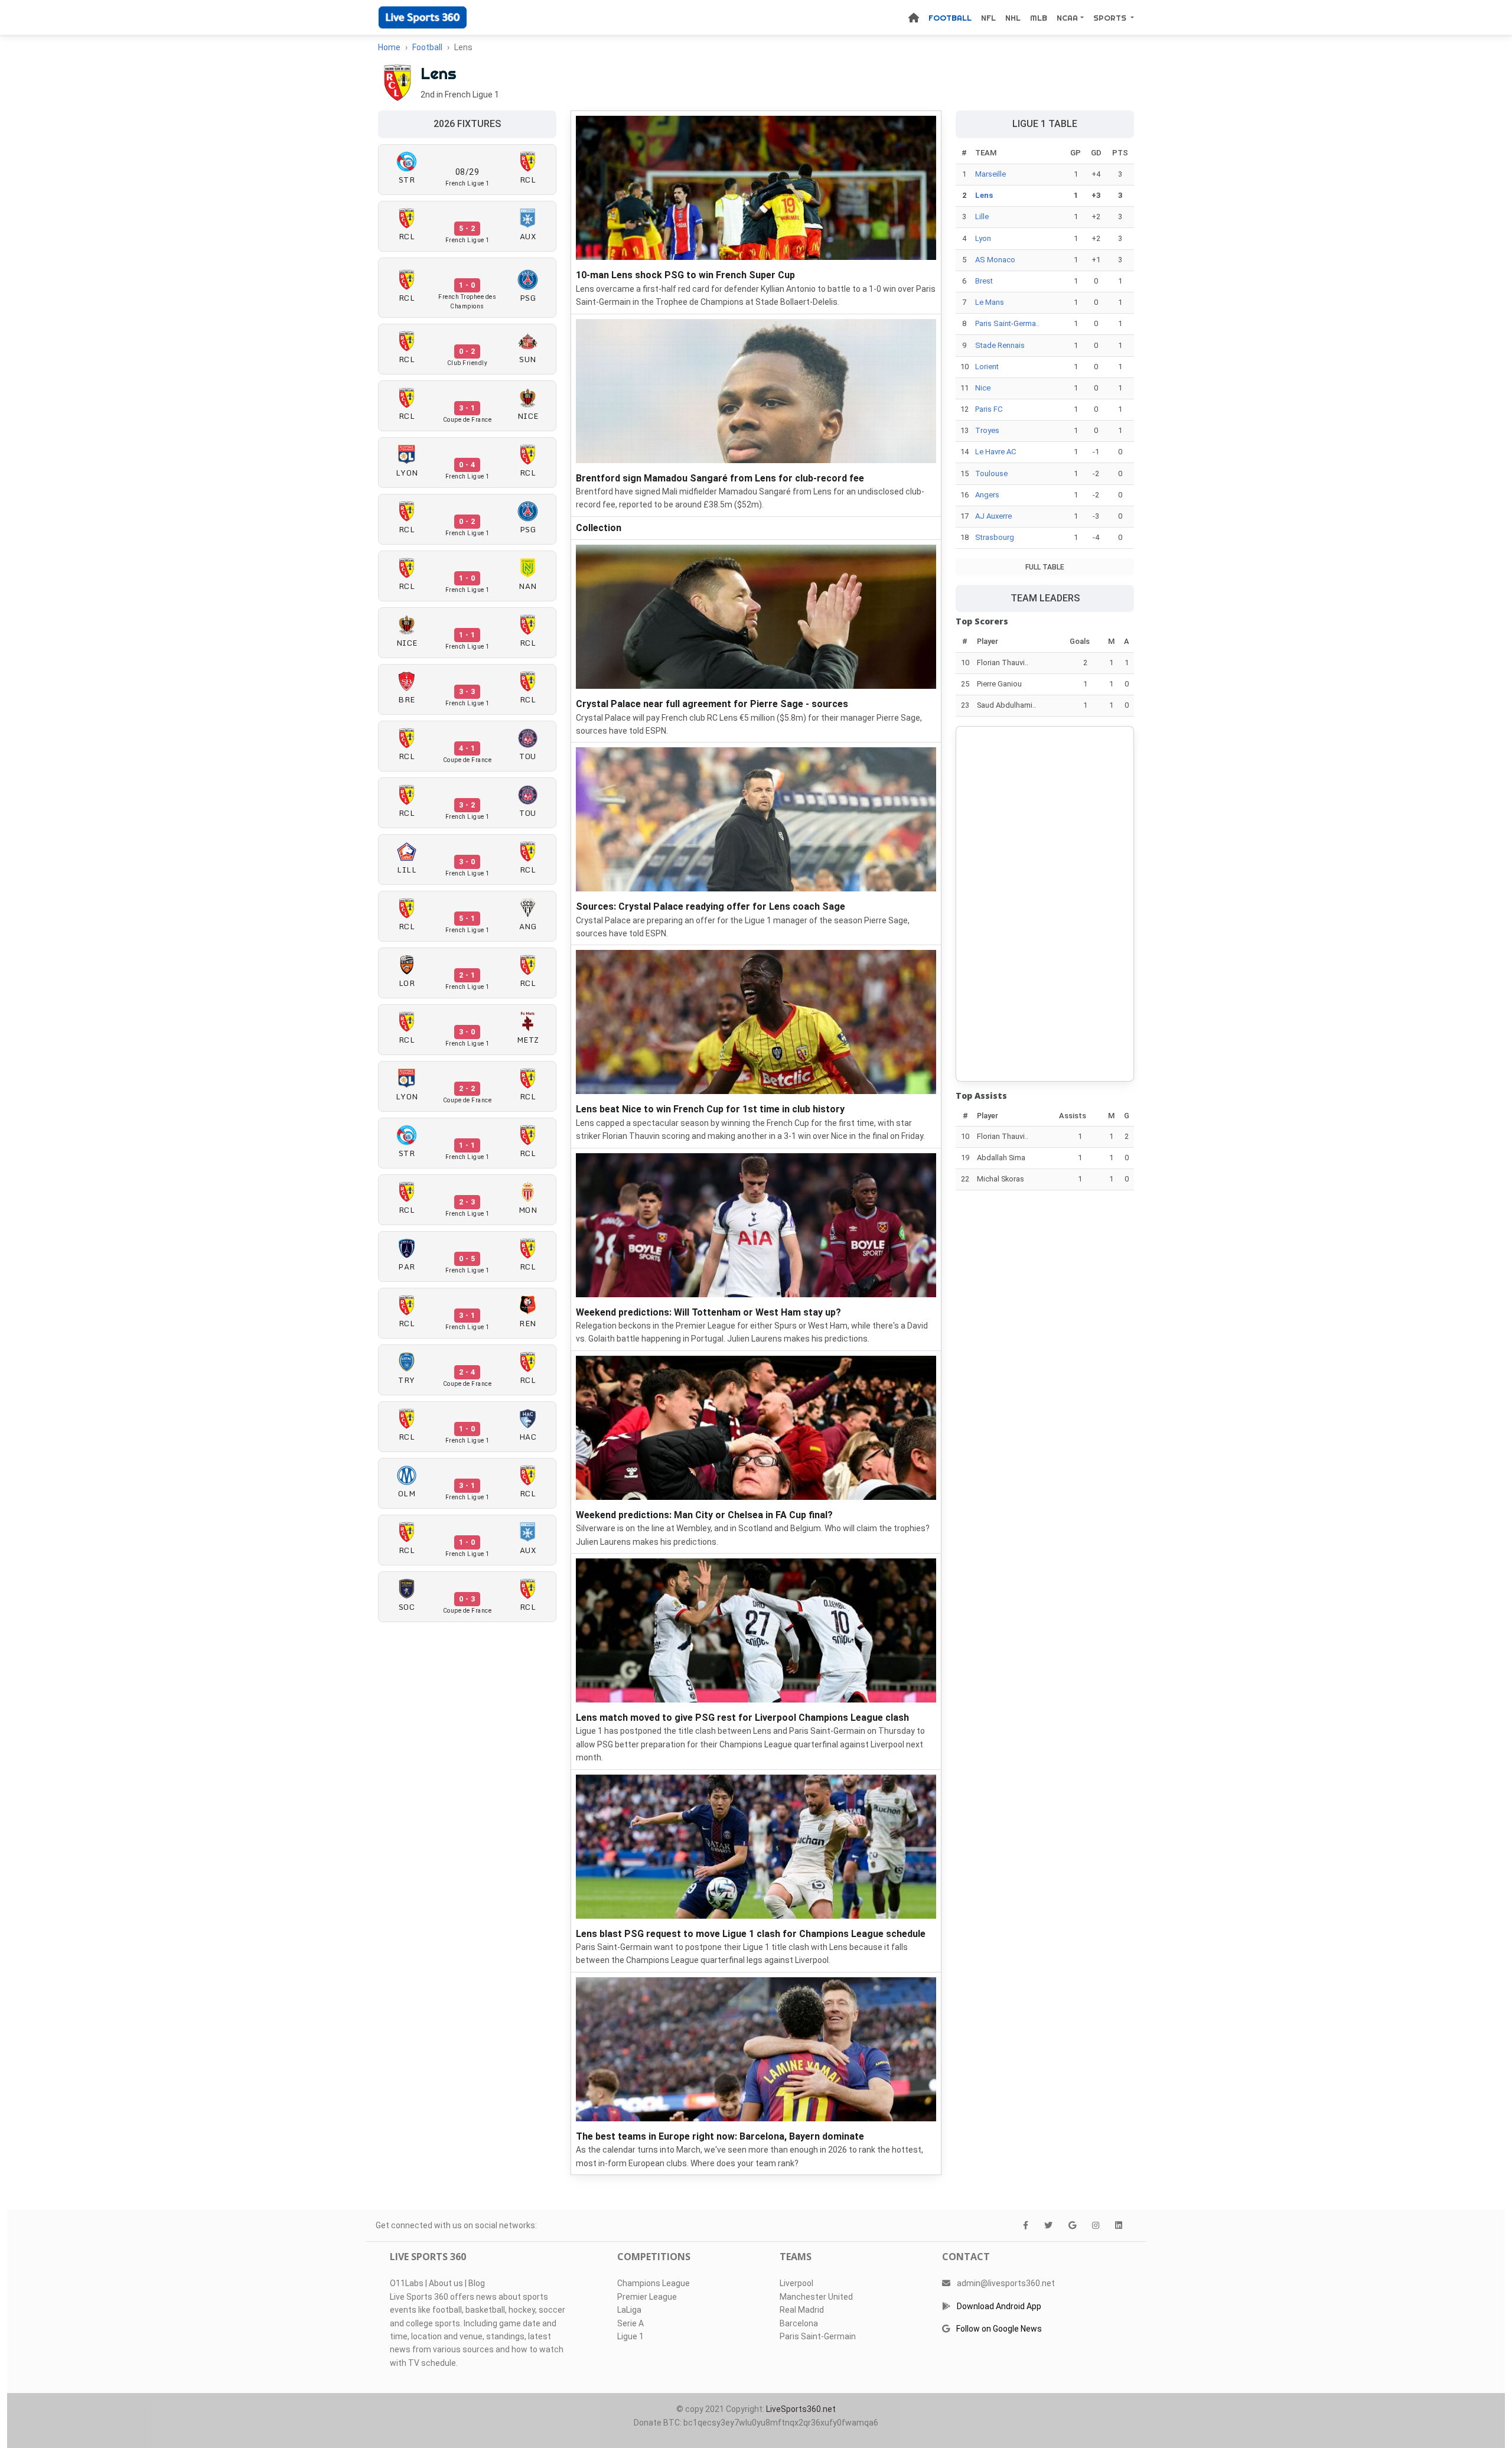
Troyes (987, 430)
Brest (984, 281)
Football (950, 18)
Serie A (630, 2323)
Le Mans (990, 302)
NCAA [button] (1067, 18)
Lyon (983, 238)
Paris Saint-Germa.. (1007, 323)
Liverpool (796, 2283)
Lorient (987, 367)
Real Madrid (802, 2310)
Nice (983, 388)
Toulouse (991, 473)
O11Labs (407, 2283)
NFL (988, 18)
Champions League (654, 2283)
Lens (984, 195)
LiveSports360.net (801, 2409)
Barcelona (799, 2323)
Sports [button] (1111, 18)
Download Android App (999, 2306)
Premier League (647, 2297)
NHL (1013, 18)
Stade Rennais (1000, 345)
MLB (1039, 18)
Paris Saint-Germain (818, 2336)
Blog (477, 2283)
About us (446, 2283)
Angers (987, 495)
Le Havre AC (995, 452)
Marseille (990, 174)
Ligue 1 (630, 2336)
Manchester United (816, 2297)
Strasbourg (995, 537)
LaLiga (629, 2310)
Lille (982, 217)
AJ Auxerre (993, 516)
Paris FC (989, 409)
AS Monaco (995, 260)
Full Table (1045, 567)
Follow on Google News (999, 2329)
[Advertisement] (1045, 904)
